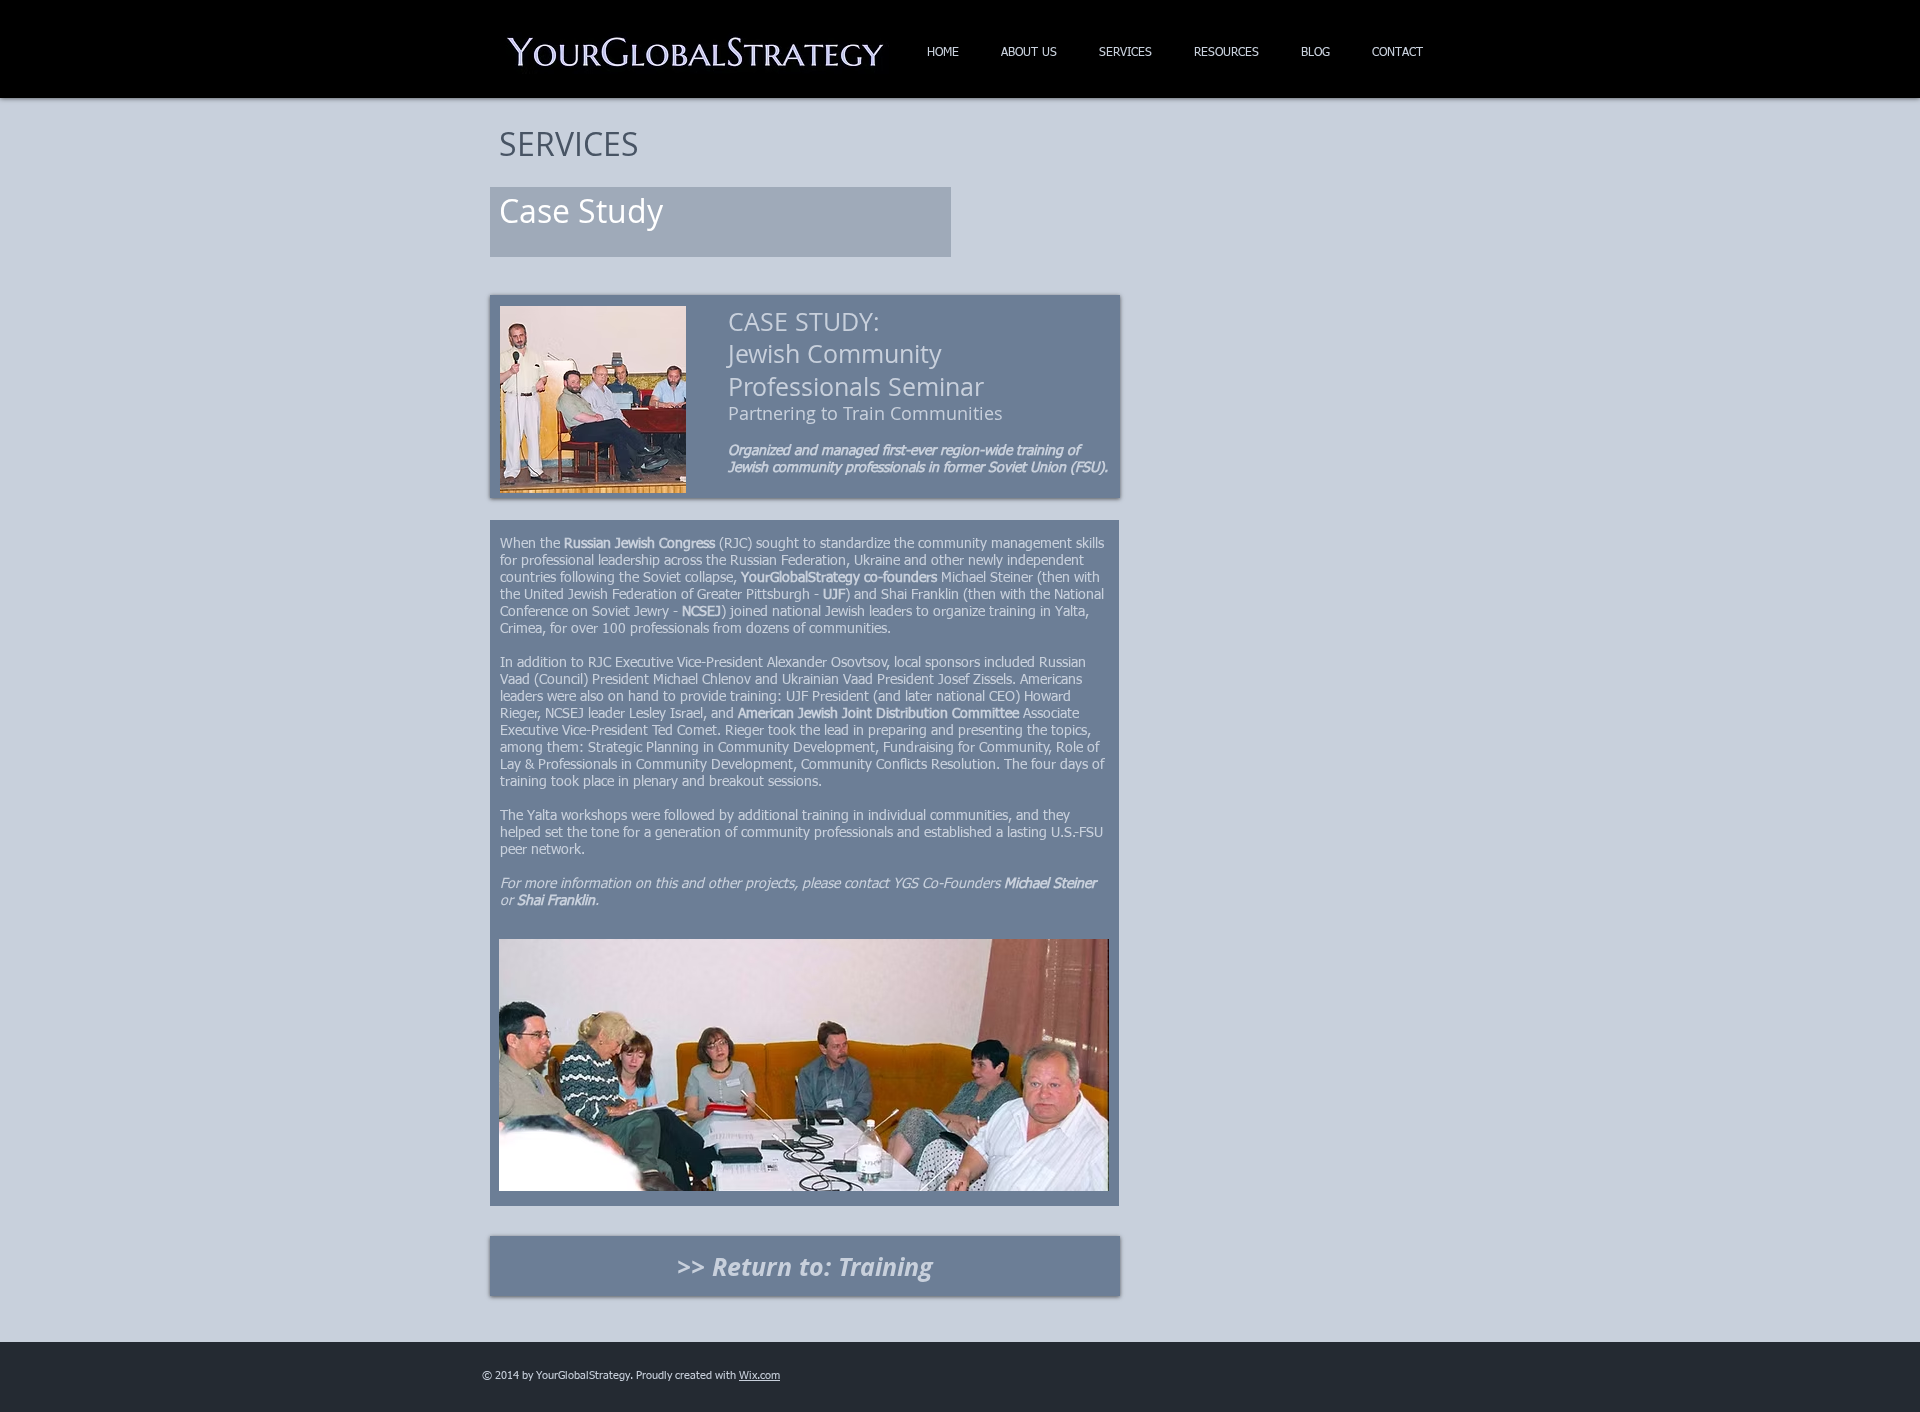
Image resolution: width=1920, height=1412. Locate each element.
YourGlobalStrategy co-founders (839, 578)
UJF (834, 595)
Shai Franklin (556, 901)
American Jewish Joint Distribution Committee (878, 714)
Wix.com (759, 1375)
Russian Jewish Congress (639, 544)
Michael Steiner (1050, 884)
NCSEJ (701, 612)
